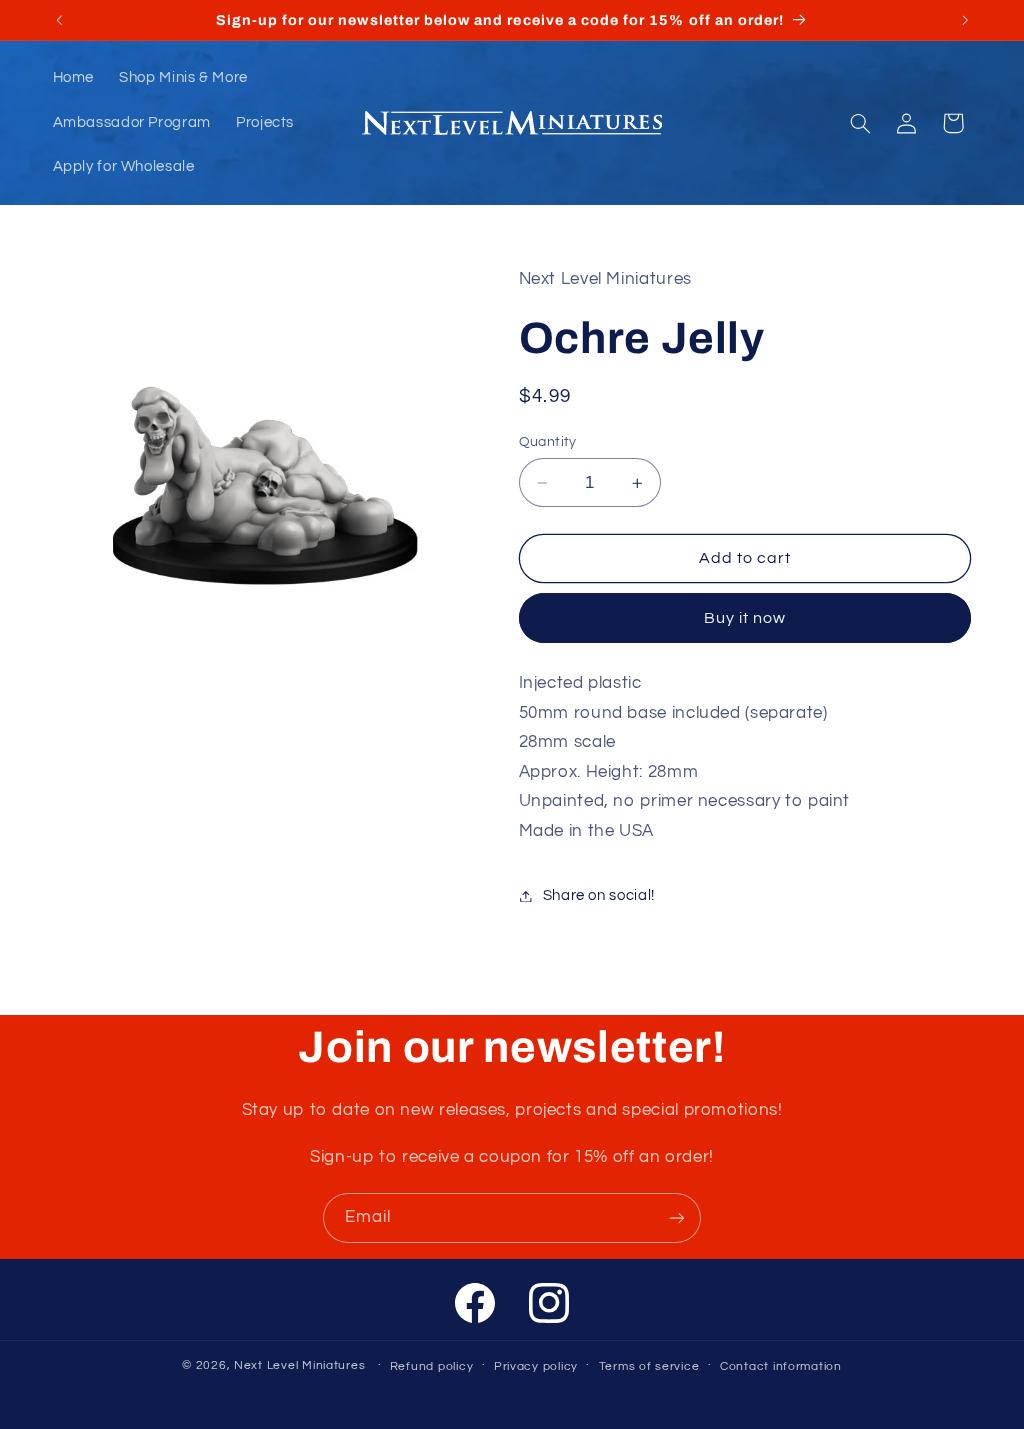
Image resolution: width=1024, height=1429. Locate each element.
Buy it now (745, 618)
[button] (860, 123)
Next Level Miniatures (299, 1365)
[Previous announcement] (59, 20)
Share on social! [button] (599, 895)
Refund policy (432, 1366)
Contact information (781, 1366)
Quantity (548, 442)
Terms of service (649, 1366)
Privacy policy (536, 1366)
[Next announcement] (965, 20)
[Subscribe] (677, 1217)
